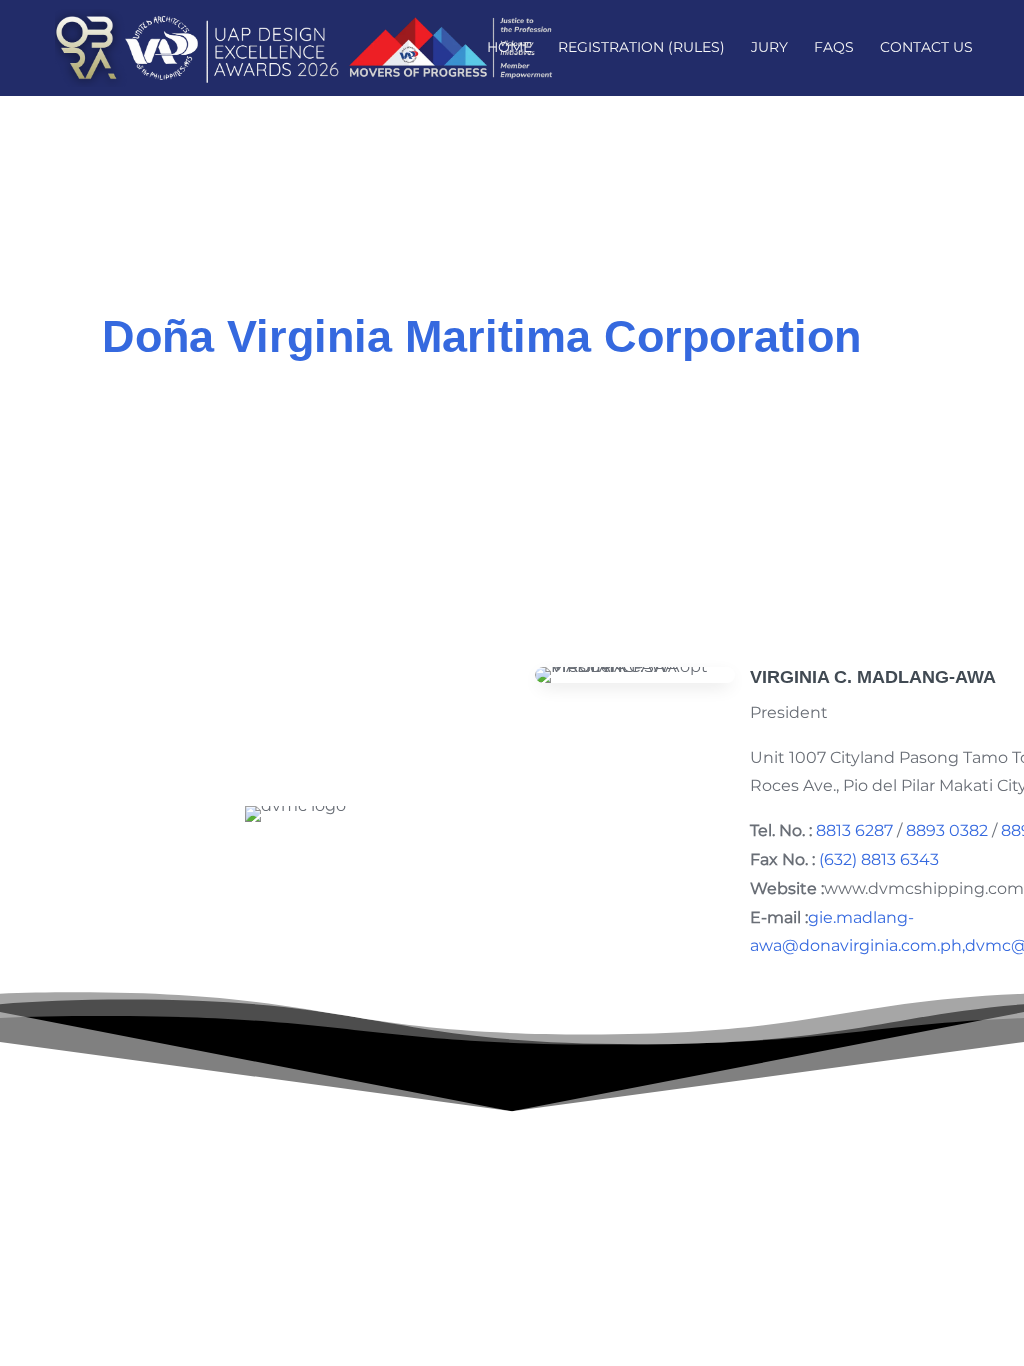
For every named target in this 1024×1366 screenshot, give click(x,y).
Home (509, 48)
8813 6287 (854, 830)
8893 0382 (947, 830)
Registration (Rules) (641, 48)
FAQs (834, 48)
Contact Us (926, 48)
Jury (769, 48)
